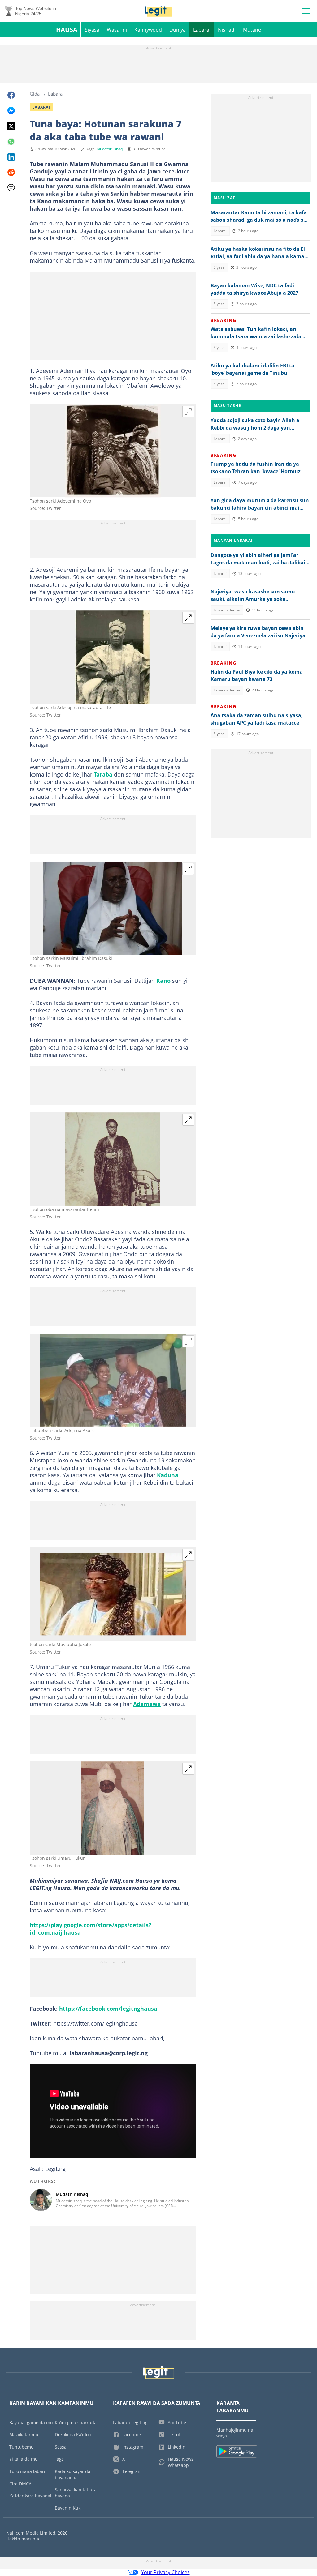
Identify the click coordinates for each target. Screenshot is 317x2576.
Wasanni (117, 30)
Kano (163, 981)
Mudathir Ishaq (110, 149)
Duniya (178, 30)
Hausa (67, 30)
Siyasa (92, 30)
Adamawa (147, 1704)
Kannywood (148, 30)
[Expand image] (188, 412)
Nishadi (227, 30)
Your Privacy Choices (165, 2572)
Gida (35, 94)
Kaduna (168, 1475)
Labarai (202, 30)
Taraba (103, 774)
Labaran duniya (227, 610)
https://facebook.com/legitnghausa (108, 2009)
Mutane (252, 30)
